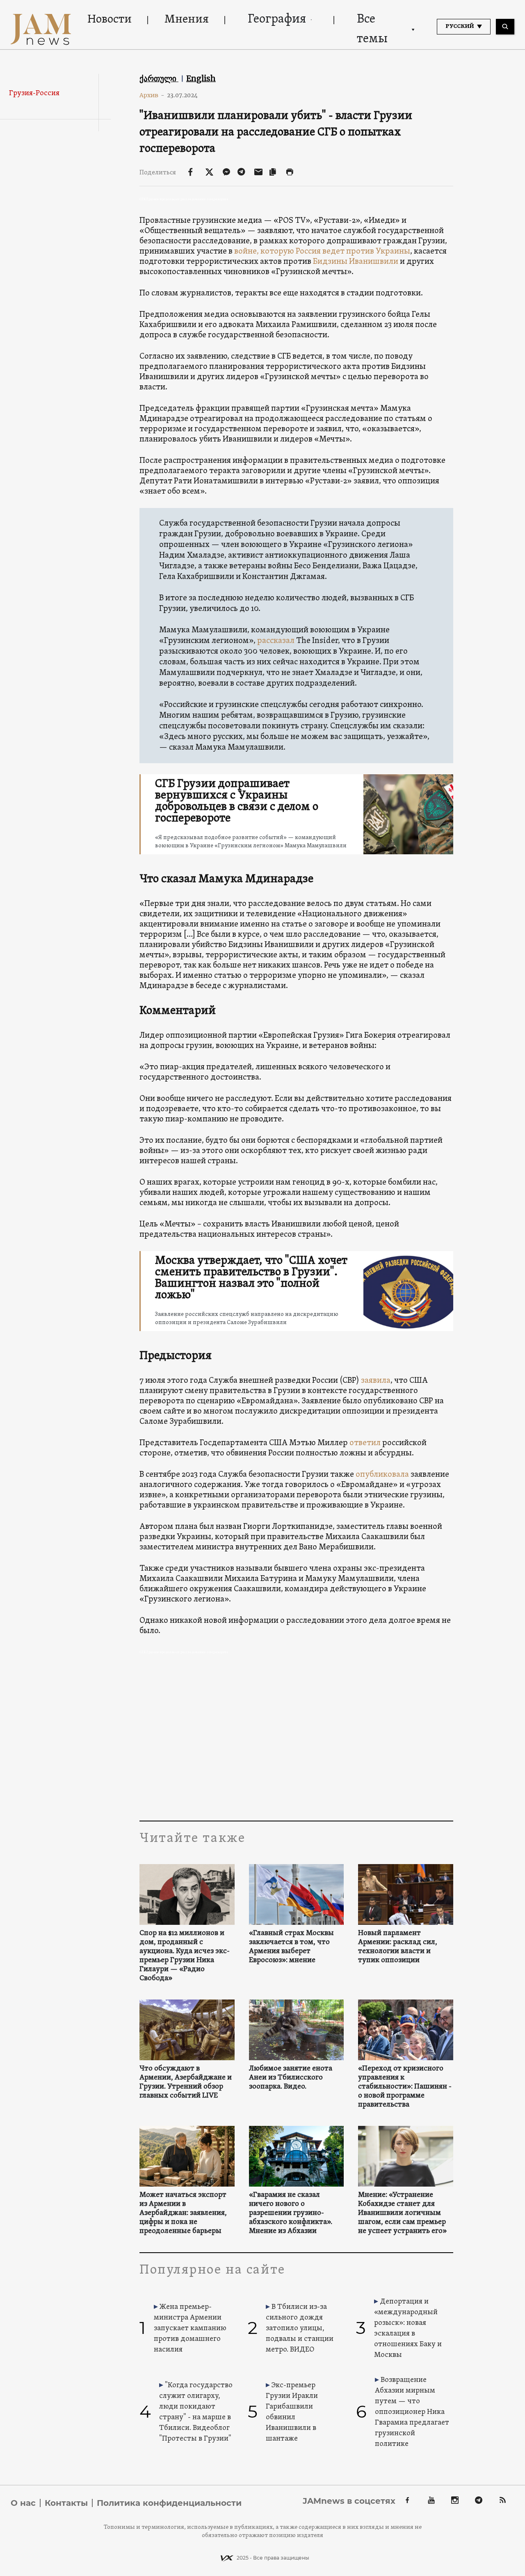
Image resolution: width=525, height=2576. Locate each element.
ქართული (159, 78)
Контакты (66, 2503)
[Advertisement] (296, 1739)
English (201, 78)
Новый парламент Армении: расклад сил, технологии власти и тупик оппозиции (398, 1947)
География (277, 19)
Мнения (187, 20)
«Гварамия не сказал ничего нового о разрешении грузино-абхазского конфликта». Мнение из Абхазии (291, 2213)
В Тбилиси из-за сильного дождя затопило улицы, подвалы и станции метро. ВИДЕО (300, 2328)
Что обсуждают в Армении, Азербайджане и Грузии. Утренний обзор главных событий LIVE (186, 2082)
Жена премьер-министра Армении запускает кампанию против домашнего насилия (190, 2328)
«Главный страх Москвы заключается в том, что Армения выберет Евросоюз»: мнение (291, 1947)
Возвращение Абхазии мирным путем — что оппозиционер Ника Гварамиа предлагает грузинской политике (412, 2412)
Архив (152, 95)
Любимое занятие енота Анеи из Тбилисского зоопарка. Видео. (291, 2078)
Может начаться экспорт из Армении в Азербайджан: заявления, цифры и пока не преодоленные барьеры (183, 2213)
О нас (23, 2503)
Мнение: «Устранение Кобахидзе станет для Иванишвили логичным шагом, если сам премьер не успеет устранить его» (402, 2213)
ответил (365, 1443)
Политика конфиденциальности (169, 2503)
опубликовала (383, 1475)
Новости (110, 20)
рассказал (276, 641)
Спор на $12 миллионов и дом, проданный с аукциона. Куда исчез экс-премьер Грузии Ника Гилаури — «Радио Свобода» (185, 1956)
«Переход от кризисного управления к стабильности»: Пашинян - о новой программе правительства (405, 2087)
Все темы (372, 29)
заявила (376, 1381)
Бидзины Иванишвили (356, 262)
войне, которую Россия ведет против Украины (322, 252)
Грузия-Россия (34, 93)
